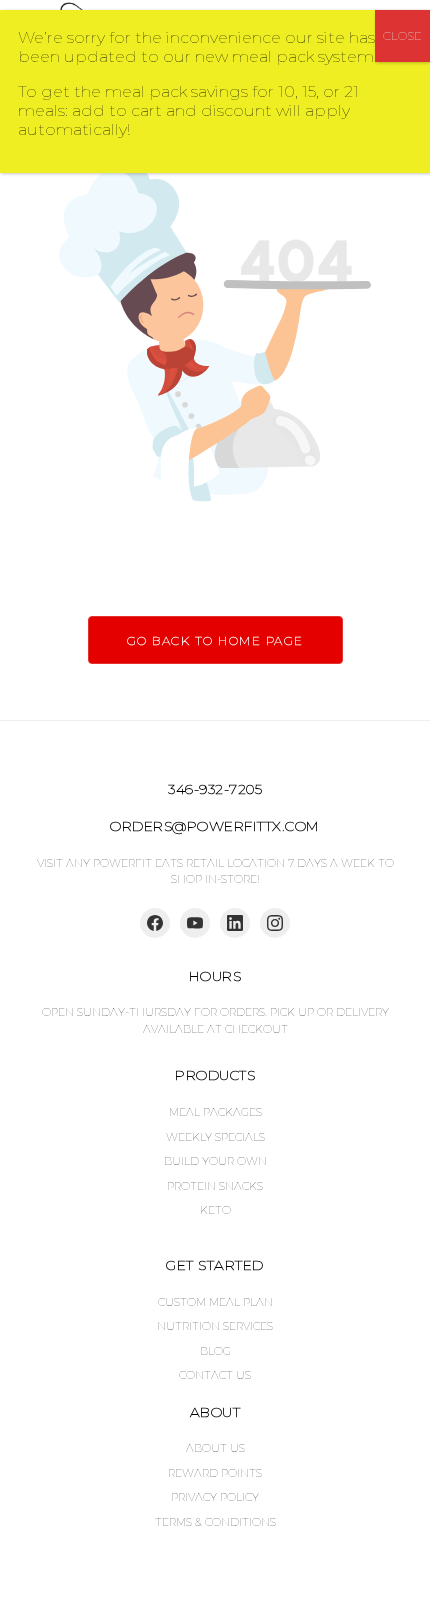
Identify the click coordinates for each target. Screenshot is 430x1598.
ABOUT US (215, 1448)
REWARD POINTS (215, 1473)
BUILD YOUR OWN (215, 1161)
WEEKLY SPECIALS (215, 1137)
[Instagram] (275, 923)
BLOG (215, 1351)
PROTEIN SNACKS (215, 1186)
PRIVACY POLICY (215, 1497)
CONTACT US (215, 1375)
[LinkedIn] (235, 923)
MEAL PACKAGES (215, 1112)
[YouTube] (195, 923)
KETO (215, 1210)
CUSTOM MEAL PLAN (215, 1302)
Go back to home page (215, 640)
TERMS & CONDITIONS (215, 1522)
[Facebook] (155, 923)
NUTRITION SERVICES (215, 1326)
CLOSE (402, 35)
